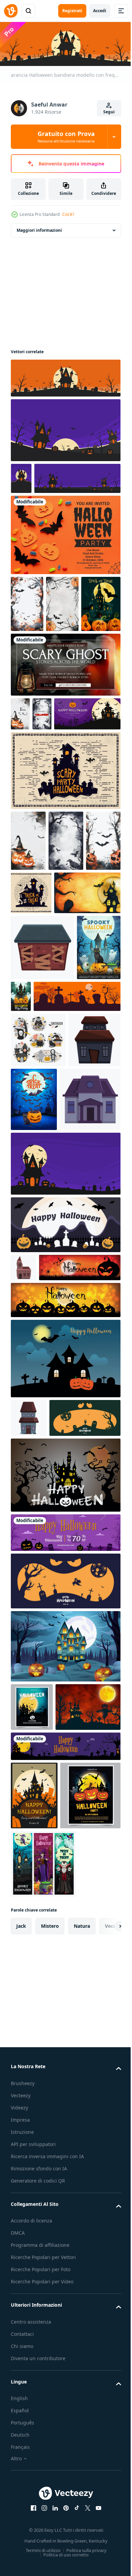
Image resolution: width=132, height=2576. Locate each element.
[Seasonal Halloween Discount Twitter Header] (65, 1911)
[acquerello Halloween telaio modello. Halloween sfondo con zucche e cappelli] (28, 962)
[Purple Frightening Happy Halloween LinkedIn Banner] (65, 2173)
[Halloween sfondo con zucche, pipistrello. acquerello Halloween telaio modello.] (27, 634)
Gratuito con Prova (66, 137)
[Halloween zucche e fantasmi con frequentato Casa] (67, 1178)
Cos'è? (68, 214)
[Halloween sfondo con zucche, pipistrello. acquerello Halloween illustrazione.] (28, 1022)
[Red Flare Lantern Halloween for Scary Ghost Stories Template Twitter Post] (65, 752)
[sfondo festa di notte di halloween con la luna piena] (32, 2085)
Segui (109, 112)
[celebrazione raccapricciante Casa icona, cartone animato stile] (41, 1411)
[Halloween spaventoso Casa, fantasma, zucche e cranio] (33, 1195)
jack (21, 2421)
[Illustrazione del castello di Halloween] (65, 891)
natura (82, 2421)
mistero (50, 2421)
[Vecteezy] (11, 11)
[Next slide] (105, 2421)
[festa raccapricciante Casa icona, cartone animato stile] (42, 1129)
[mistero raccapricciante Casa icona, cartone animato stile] (24, 1579)
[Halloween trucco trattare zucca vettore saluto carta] (30, 691)
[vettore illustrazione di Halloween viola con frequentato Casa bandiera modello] (54, 509)
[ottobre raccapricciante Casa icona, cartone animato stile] (29, 1758)
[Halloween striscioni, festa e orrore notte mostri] (43, 2359)
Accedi (100, 11)
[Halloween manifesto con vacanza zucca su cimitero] (89, 1347)
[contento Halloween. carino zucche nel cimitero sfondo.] (65, 1698)
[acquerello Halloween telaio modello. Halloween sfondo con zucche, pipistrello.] (62, 634)
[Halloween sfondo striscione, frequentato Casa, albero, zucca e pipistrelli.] (65, 1853)
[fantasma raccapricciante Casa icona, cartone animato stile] (37, 1343)
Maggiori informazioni (39, 229)
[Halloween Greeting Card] (65, 565)
